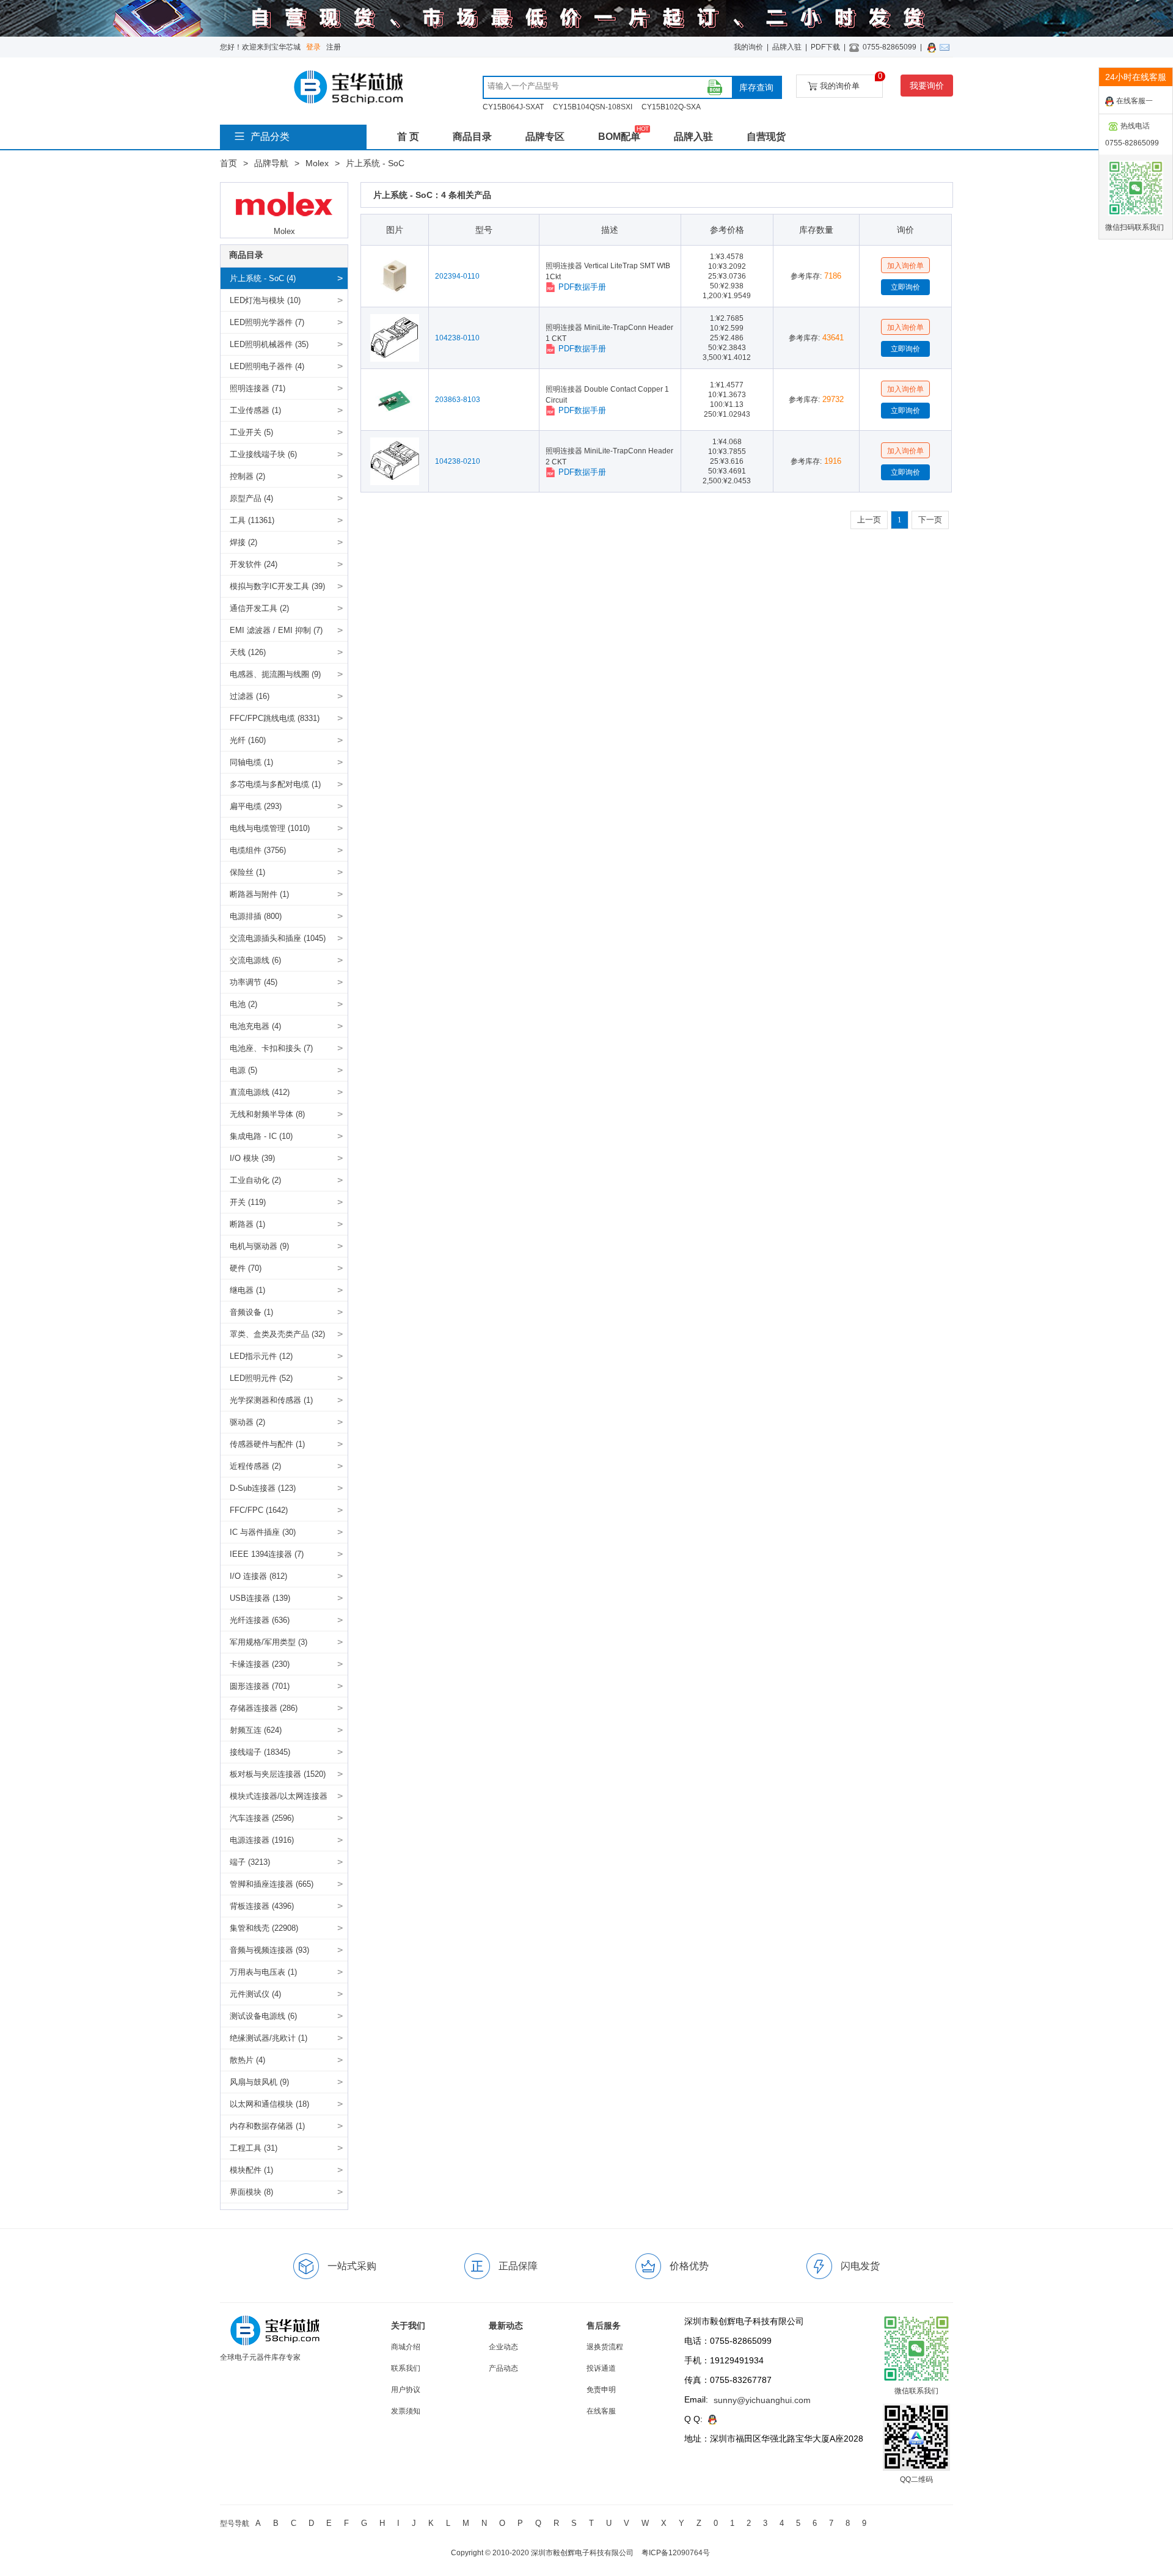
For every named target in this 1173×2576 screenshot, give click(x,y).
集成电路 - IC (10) (261, 1136)
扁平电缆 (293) (256, 806)
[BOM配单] (715, 87)
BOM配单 (619, 137)
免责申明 (601, 2390)
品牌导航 (271, 163)
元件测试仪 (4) (255, 1994)
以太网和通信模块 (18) (269, 2104)
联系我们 (406, 2368)
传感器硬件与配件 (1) (267, 1444)
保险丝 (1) (247, 872)
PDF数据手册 (582, 287)
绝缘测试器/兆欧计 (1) (269, 2038)
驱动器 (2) (247, 1422)
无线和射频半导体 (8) (267, 1114)
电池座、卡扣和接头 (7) (271, 1048)
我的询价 (748, 47)
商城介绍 (406, 2347)
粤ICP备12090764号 (676, 2553)
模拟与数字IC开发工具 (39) (277, 586)
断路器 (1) (247, 1224)
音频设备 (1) (251, 1312)
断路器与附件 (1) (259, 894)
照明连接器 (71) (258, 388)
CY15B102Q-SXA (671, 107)
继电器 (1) (247, 1290)
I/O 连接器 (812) (258, 1576)
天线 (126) (248, 652)
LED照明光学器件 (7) (267, 322)
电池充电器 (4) (255, 1026)
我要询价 (927, 86)
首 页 (408, 137)
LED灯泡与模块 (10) (265, 300)
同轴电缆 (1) (251, 762)
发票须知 (406, 2411)
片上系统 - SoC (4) (263, 278)
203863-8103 (458, 400)
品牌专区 (545, 137)
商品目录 (472, 137)
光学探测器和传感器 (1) (271, 1400)
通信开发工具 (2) (259, 608)
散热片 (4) (247, 2060)
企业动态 (503, 2347)
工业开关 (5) (251, 432)
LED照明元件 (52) (261, 1378)
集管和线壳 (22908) (264, 1928)
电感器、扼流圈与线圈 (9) (275, 674)
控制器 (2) (247, 476)
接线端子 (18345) (260, 1752)
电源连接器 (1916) (262, 1840)
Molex (317, 163)
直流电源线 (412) (260, 1092)
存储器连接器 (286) (264, 1708)
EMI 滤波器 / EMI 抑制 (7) (276, 630)
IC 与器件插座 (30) (263, 1532)
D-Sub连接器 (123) (263, 1488)
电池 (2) (243, 1004)
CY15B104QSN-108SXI (593, 107)
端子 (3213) (250, 1862)
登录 (313, 47)
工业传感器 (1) (255, 410)
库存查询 (756, 87)
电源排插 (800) (256, 916)
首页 (228, 163)
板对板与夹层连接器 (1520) (278, 1774)
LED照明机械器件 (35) (269, 344)
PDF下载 (825, 47)
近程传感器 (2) (255, 1466)
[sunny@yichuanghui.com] (946, 47)
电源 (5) (243, 1070)
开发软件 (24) (254, 564)
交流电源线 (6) (255, 960)
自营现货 (766, 137)
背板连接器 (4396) (262, 1906)
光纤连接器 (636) (260, 1620)
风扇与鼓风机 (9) (259, 2082)
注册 (334, 47)
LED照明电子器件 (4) (267, 366)
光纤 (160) (248, 740)
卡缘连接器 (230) (260, 1664)
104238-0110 (457, 338)
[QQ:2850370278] (934, 47)
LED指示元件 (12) (261, 1356)
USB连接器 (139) (260, 1598)
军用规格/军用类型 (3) (269, 1642)
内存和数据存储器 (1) (267, 2126)
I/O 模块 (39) (252, 1158)
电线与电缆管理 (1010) (270, 828)
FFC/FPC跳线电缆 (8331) (275, 718)
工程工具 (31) (254, 2148)
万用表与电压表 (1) (263, 1972)
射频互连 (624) (256, 1730)
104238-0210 (458, 461)
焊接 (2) (243, 542)
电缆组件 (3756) (258, 850)
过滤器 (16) (250, 696)
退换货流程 (605, 2347)
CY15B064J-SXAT (513, 107)
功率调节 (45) (254, 982)
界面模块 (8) (251, 2192)
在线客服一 (1135, 101)
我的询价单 (851, 82)
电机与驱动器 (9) (259, 1246)
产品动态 (503, 2368)
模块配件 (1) (251, 2170)
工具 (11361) (252, 520)
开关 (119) (248, 1202)
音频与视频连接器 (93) (269, 1950)
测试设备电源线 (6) (263, 2016)
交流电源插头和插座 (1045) (278, 938)
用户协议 (406, 2390)
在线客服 (601, 2411)
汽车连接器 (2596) (262, 1818)
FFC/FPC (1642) (259, 1510)
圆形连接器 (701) (260, 1686)
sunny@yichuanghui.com (762, 2400)
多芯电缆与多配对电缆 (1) (275, 784)
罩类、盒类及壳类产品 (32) (277, 1334)
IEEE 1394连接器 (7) (267, 1554)
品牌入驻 (787, 47)
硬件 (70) (246, 1268)
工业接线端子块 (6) (263, 454)
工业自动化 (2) (255, 1180)
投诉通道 (601, 2368)
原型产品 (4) (251, 498)
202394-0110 (457, 276)
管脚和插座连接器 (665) (272, 1884)
